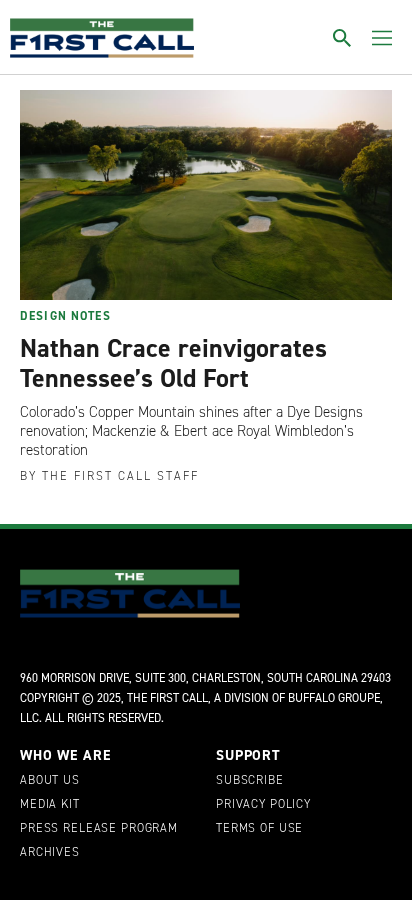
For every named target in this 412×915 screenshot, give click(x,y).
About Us (50, 781)
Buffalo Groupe (334, 698)
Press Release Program (99, 829)
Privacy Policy (263, 805)
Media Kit (50, 805)
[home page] (102, 38)
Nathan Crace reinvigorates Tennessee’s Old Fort (173, 363)
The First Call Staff (120, 476)
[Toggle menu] (382, 38)
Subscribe (250, 781)
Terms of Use (259, 829)
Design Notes (65, 316)
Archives (50, 853)
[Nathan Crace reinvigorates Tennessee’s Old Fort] (206, 195)
